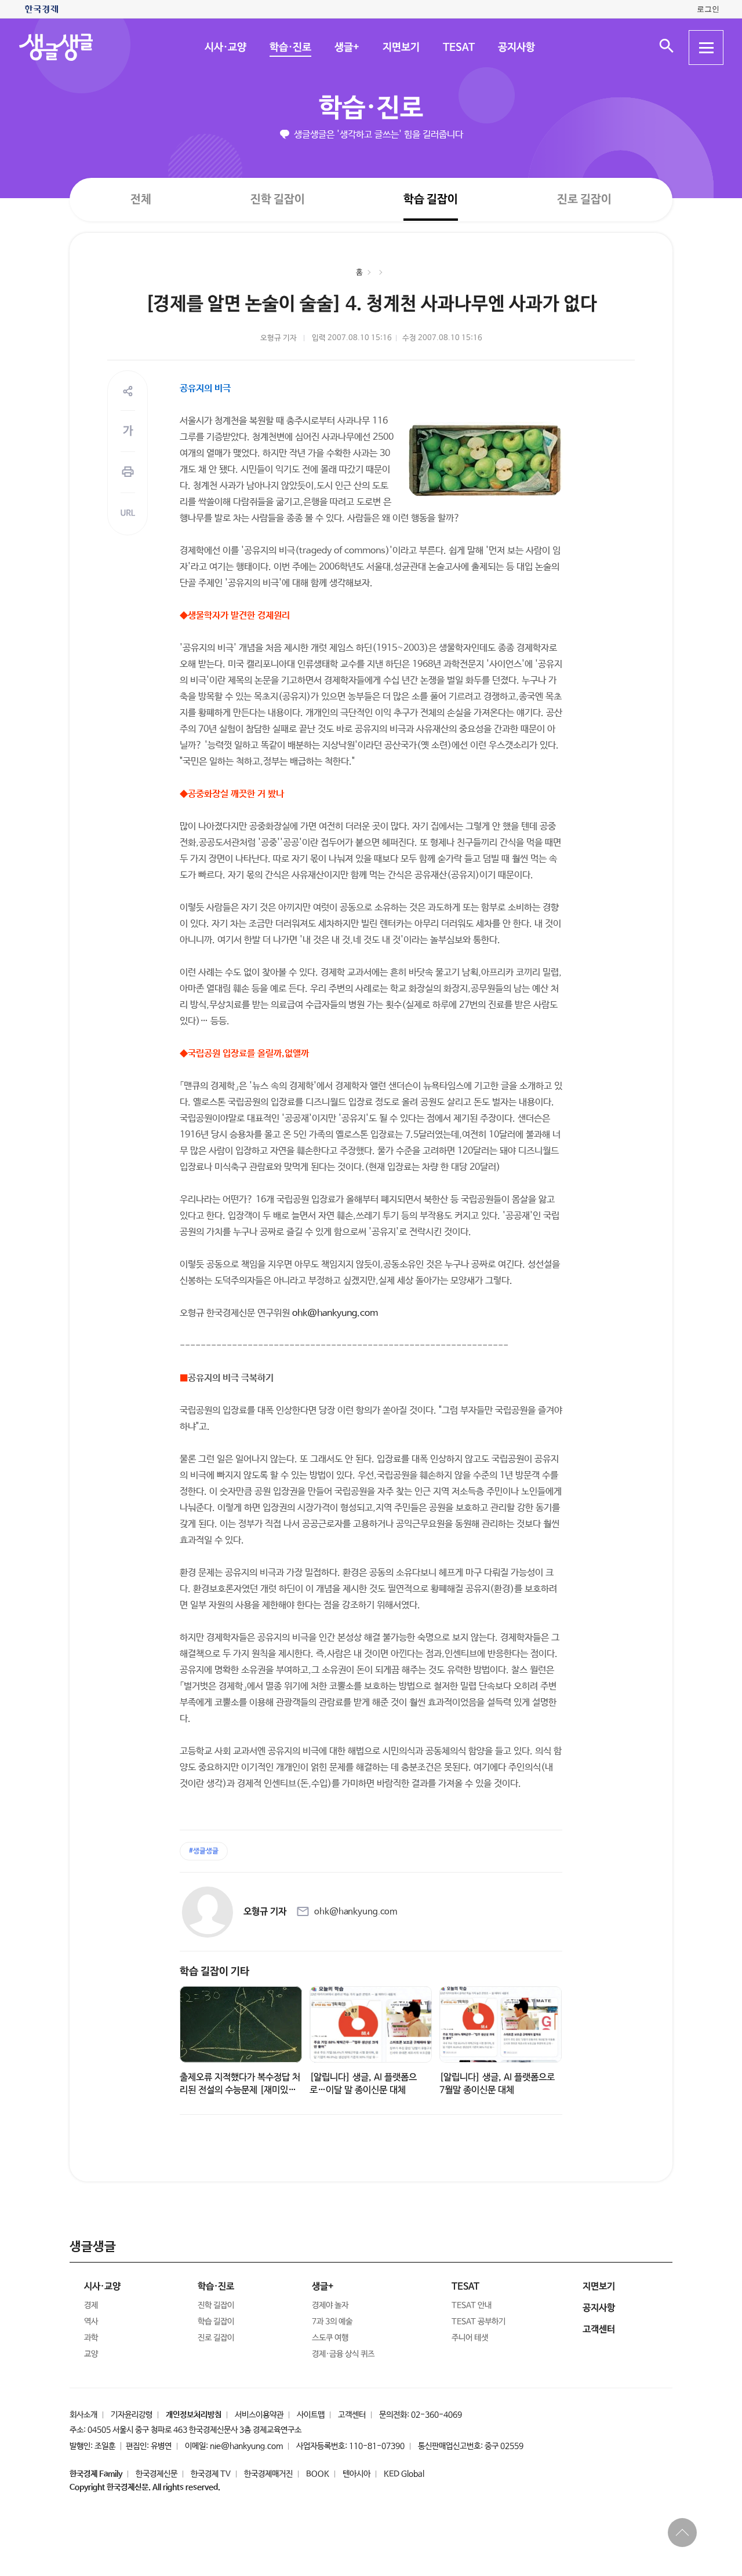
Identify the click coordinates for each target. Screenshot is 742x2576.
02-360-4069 (437, 2415)
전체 (141, 199)
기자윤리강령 (132, 2415)
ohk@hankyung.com (335, 1313)
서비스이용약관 (259, 2415)
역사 (91, 2322)
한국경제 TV (211, 2474)
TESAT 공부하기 (479, 2322)
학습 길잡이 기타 (214, 1972)
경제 (91, 2305)
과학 (91, 2338)
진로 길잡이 (584, 200)
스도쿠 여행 (330, 2338)
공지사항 (516, 48)
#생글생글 (204, 1851)
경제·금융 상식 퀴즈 (343, 2354)
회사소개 (83, 2415)
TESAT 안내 (472, 2305)
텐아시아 (357, 2474)
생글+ (346, 48)
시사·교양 (225, 48)
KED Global (404, 2474)
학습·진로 (290, 48)
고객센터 (352, 2415)
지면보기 (401, 48)
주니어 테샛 (470, 2338)
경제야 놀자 (330, 2305)
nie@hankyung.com (246, 2446)
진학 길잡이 (278, 199)
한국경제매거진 (268, 2474)
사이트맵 (311, 2415)
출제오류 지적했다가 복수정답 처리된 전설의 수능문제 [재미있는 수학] (240, 2090)
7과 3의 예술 (332, 2322)
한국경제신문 (157, 2474)
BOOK (318, 2474)
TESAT (458, 48)
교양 (91, 2354)
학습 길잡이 (431, 200)
